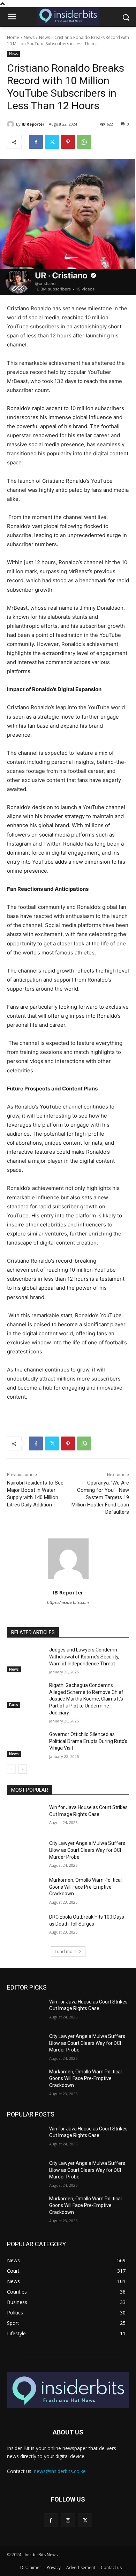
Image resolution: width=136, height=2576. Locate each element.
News (29, 37)
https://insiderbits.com (68, 1602)
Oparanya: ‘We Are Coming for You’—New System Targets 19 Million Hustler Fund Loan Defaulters (100, 1497)
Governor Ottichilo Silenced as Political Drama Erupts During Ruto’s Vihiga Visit (88, 1741)
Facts (14, 1705)
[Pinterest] (68, 142)
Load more (66, 1951)
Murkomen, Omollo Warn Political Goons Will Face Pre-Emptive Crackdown (85, 1887)
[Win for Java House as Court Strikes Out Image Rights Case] (25, 1817)
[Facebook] (36, 142)
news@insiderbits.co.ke (60, 2471)
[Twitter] (52, 142)
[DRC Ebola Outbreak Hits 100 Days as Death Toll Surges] (25, 1927)
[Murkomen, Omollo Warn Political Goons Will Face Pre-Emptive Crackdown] (25, 1890)
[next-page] (22, 1769)
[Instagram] (68, 2520)
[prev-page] (11, 1769)
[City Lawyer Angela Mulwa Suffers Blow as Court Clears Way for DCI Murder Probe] (25, 1853)
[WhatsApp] (84, 142)
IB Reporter (33, 124)
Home (13, 37)
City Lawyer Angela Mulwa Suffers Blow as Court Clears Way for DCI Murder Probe (87, 1850)
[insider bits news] (68, 16)
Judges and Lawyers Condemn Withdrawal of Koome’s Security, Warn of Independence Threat (84, 1657)
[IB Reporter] (12, 124)
